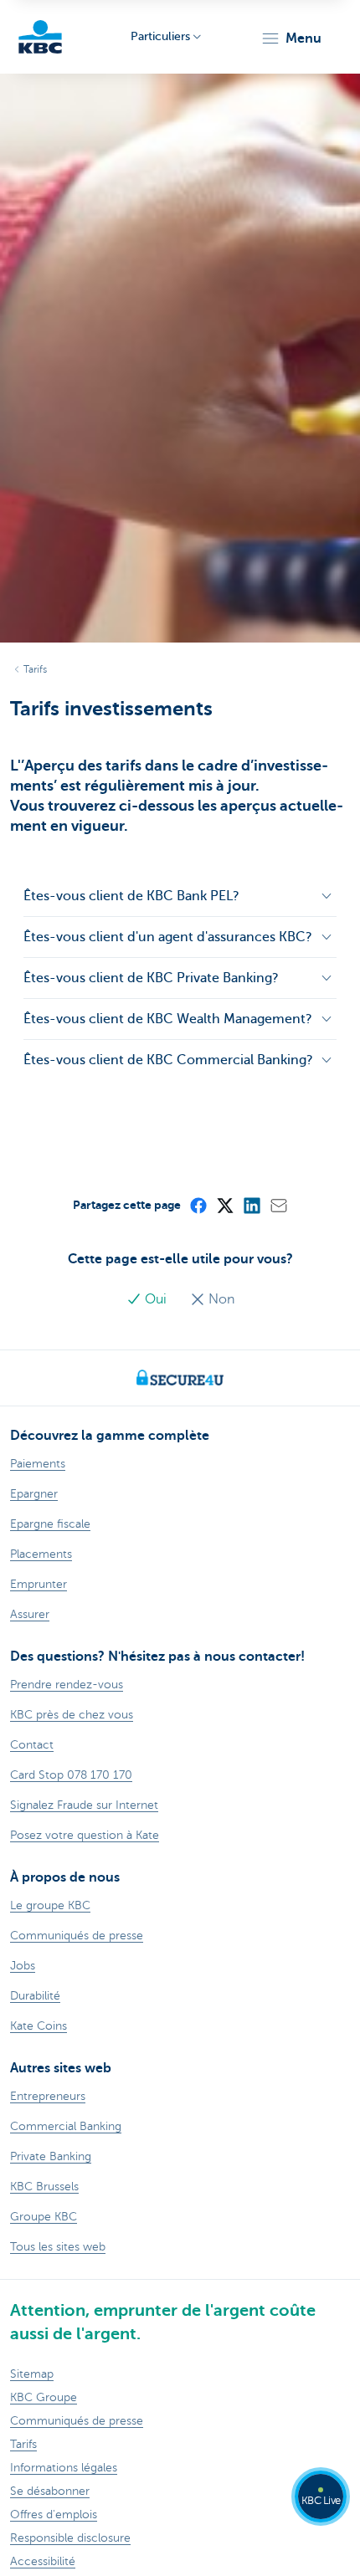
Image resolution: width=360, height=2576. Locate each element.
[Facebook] (198, 1205)
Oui (156, 1299)
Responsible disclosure (70, 2538)
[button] (291, 38)
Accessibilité (43, 2561)
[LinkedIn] (251, 1205)
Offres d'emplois (54, 2515)
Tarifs (35, 669)
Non (220, 1299)
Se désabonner (50, 2491)
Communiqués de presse (77, 2421)
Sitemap (32, 2374)
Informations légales (64, 2468)
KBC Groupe (44, 2397)
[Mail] (278, 1205)
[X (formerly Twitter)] (224, 1205)
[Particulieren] (40, 37)
